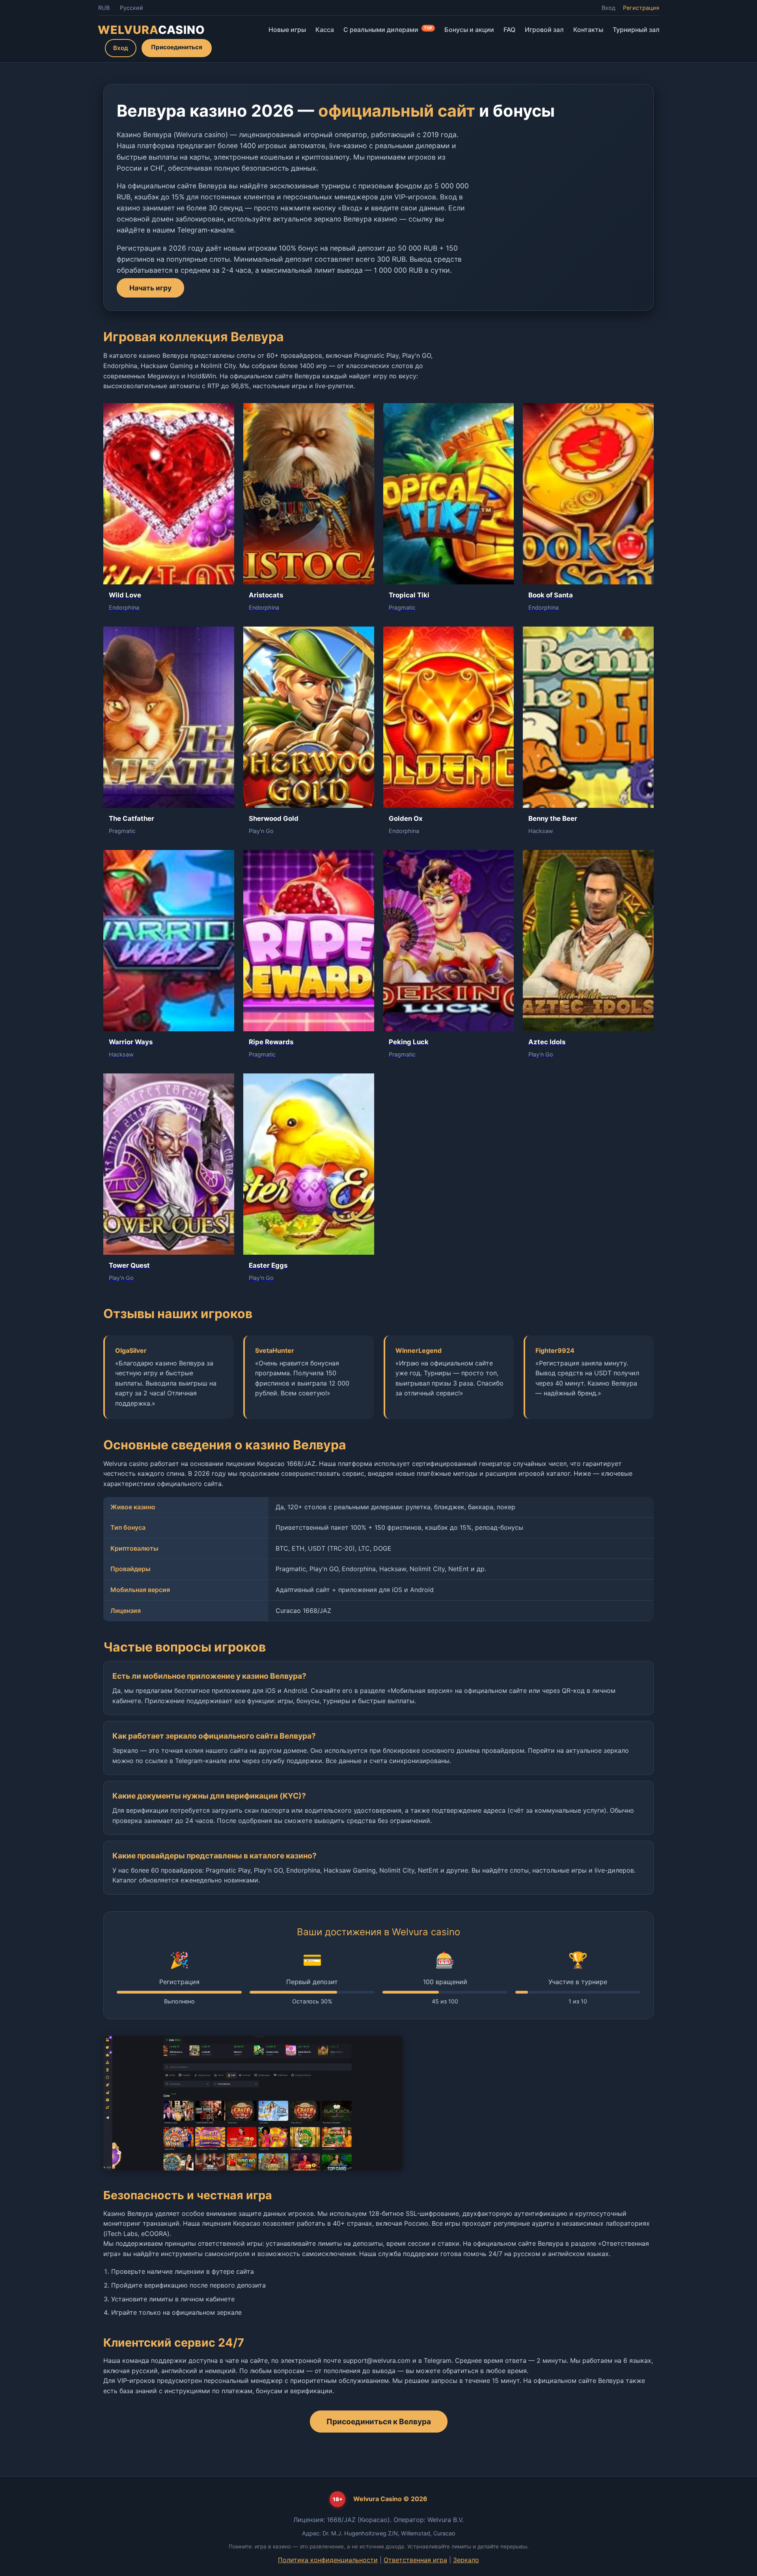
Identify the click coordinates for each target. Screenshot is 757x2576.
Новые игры (287, 30)
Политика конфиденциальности (328, 2560)
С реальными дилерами (388, 30)
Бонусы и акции (469, 30)
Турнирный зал (636, 30)
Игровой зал (544, 30)
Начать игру (150, 288)
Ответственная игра (415, 2560)
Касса (325, 30)
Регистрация (641, 8)
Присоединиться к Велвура (379, 2422)
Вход (609, 8)
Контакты (588, 30)
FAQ (509, 30)
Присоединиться (177, 47)
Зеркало (466, 2560)
